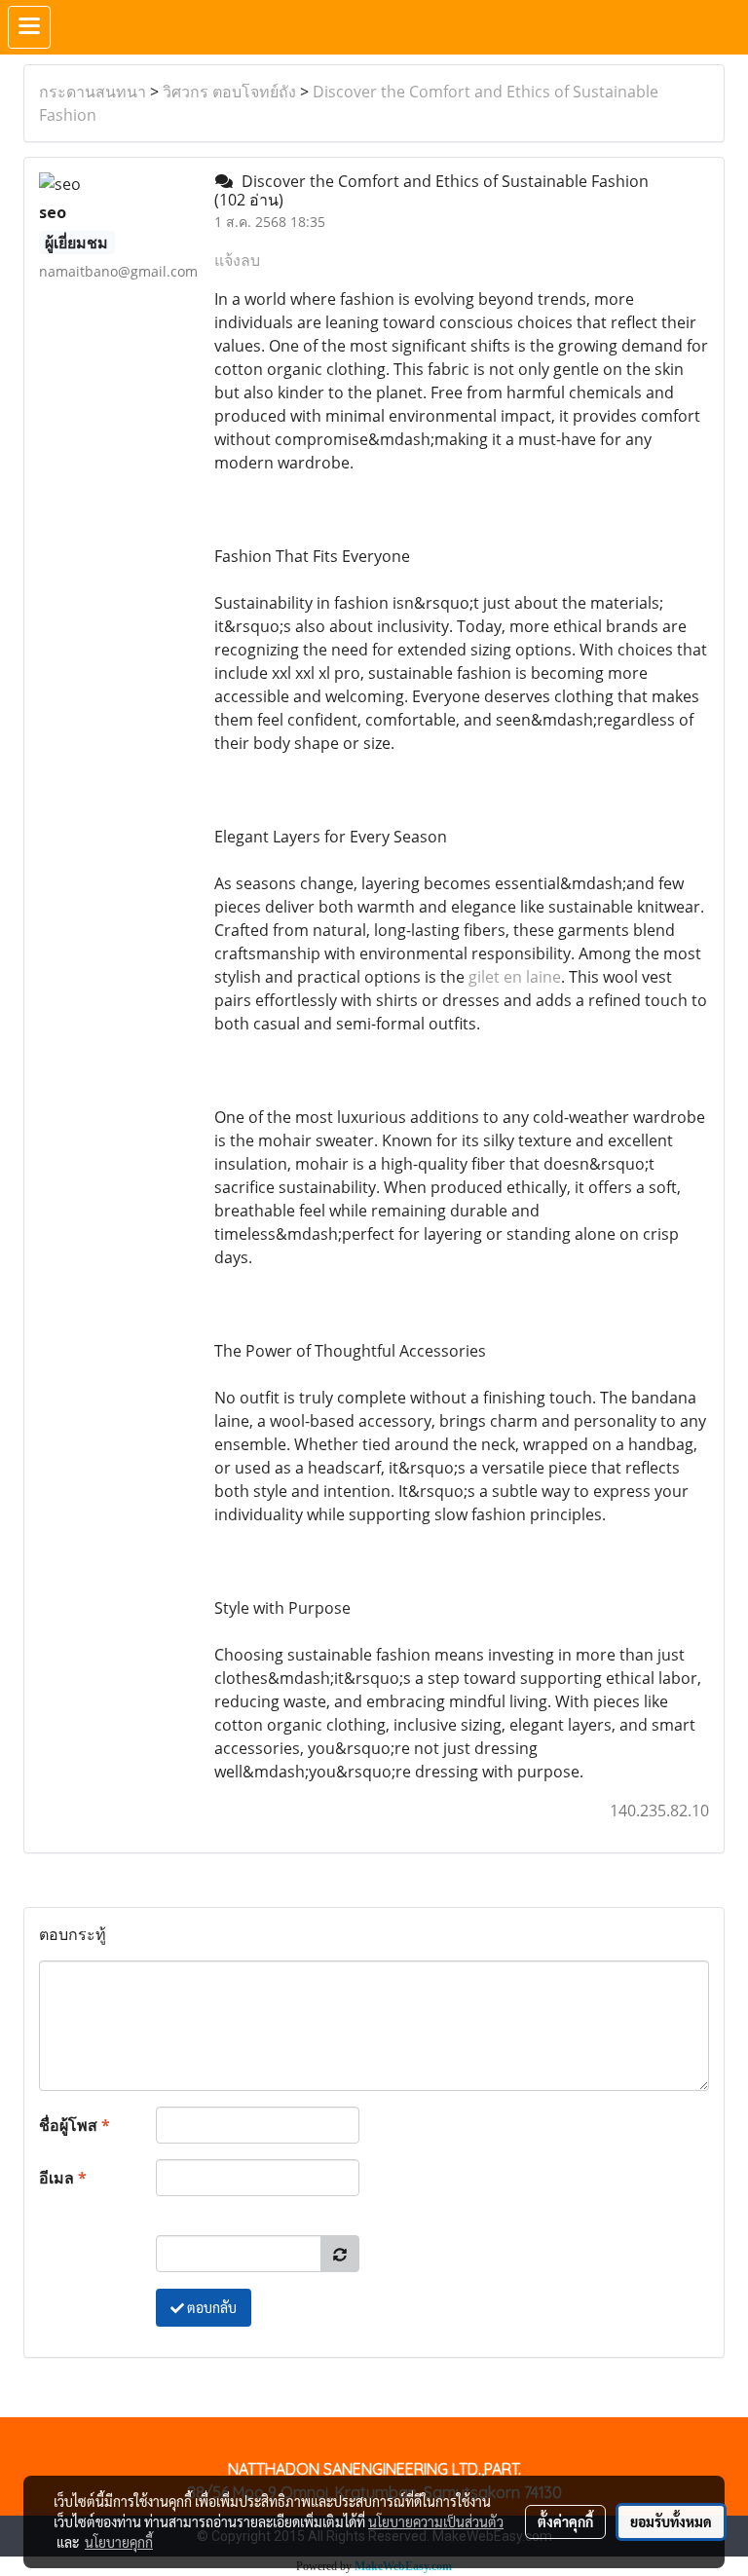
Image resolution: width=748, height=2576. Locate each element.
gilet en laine (515, 977)
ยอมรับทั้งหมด (671, 2521)
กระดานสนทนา (93, 92)
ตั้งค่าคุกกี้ (565, 2521)
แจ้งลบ (237, 260)
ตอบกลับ (210, 2307)
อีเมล (63, 2178)
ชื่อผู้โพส (75, 2125)
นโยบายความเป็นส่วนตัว (436, 2521)
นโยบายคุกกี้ (119, 2542)
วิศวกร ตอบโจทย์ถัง (229, 92)
